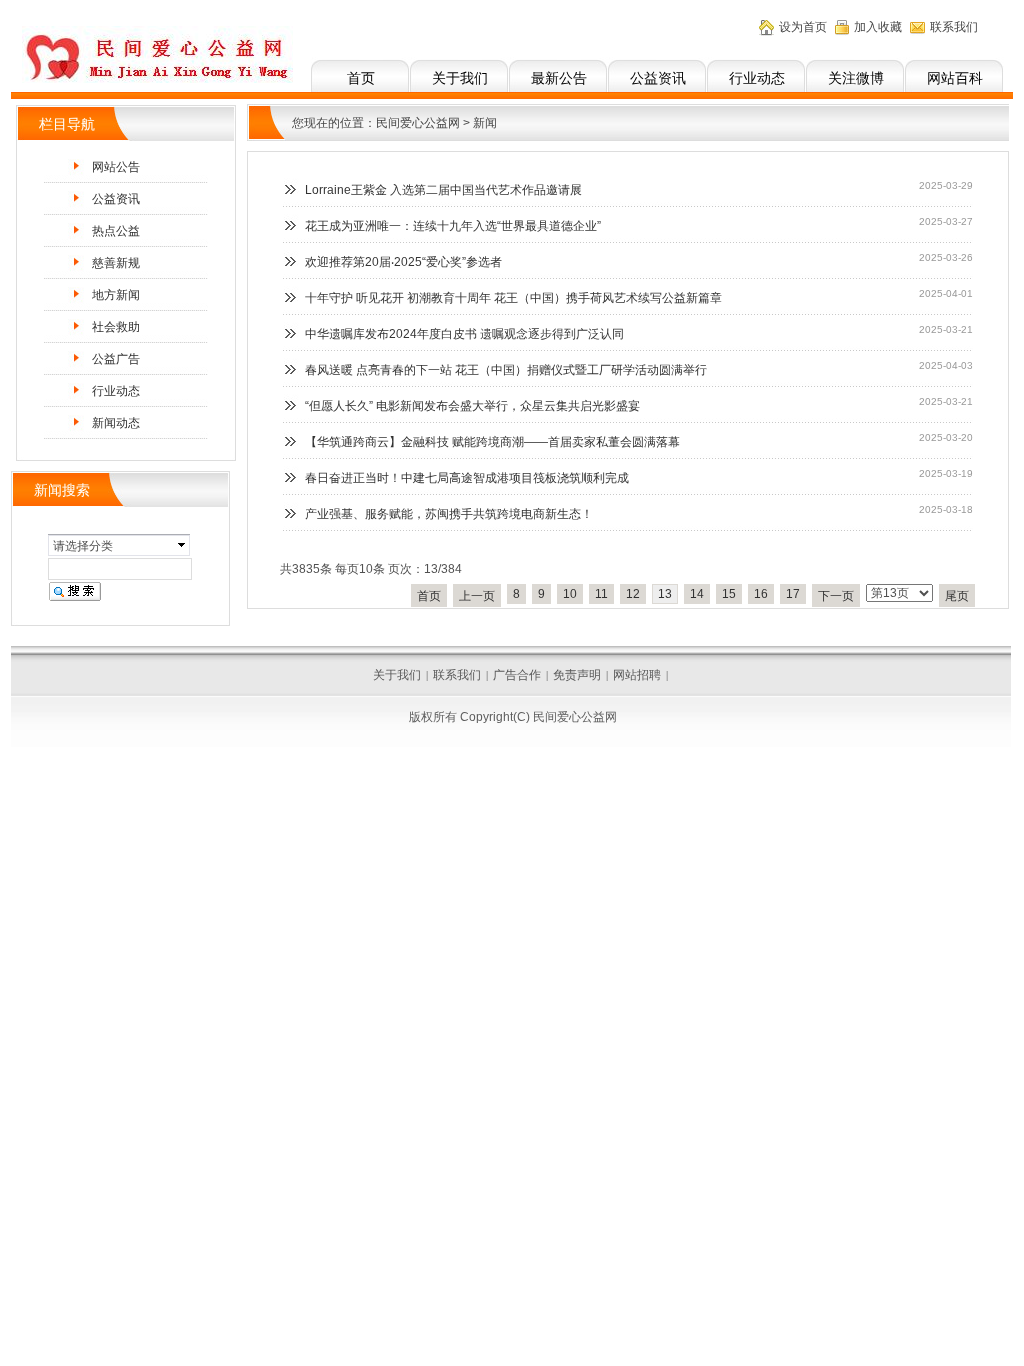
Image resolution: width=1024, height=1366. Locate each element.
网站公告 (116, 167)
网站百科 (955, 78)
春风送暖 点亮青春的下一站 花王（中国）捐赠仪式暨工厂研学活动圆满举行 (506, 370)
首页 (361, 78)
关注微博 (856, 78)
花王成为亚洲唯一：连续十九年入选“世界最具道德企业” (453, 226)
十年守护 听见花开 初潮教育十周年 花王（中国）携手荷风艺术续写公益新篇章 (513, 298)
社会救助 (116, 327)
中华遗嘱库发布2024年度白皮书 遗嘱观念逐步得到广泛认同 (464, 334)
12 (633, 594)
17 (793, 594)
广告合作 (517, 675)
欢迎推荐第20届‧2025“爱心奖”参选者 (403, 262)
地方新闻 (116, 295)
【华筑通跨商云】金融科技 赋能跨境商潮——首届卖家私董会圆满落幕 (492, 442)
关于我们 (460, 78)
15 (729, 594)
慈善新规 (116, 263)
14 (697, 594)
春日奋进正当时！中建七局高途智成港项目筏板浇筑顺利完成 (467, 478)
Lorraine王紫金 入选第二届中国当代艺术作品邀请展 (443, 190)
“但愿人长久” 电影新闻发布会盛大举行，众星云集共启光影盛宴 (472, 406)
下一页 (836, 596)
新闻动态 (116, 423)
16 (761, 594)
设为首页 (803, 27)
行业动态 (757, 78)
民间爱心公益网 (418, 123)
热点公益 (116, 231)
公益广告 (116, 359)
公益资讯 (658, 78)
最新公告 (559, 78)
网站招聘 (637, 675)
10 (570, 594)
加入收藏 (878, 27)
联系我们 (954, 27)
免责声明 (577, 675)
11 (601, 594)
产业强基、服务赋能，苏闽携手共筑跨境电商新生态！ (449, 514)
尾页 (957, 596)
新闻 (485, 123)
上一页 (477, 596)
